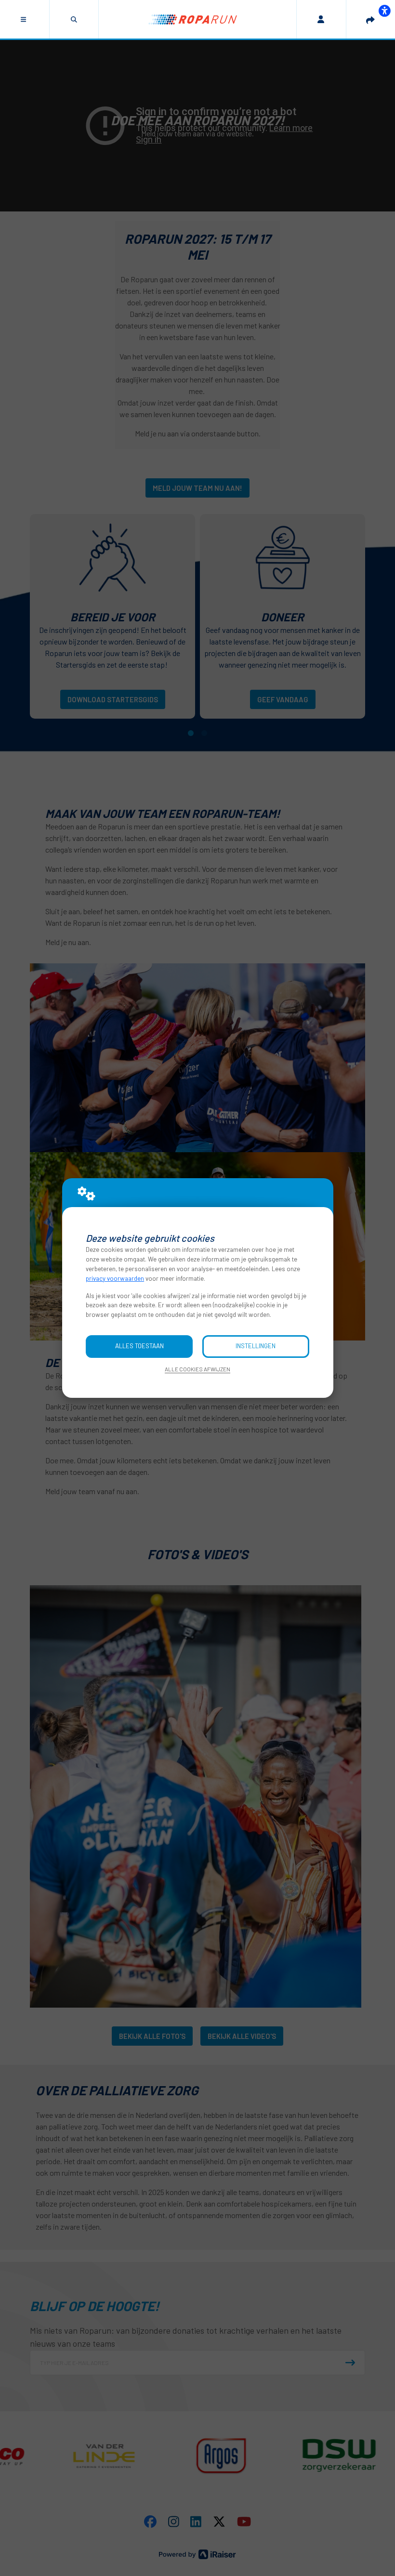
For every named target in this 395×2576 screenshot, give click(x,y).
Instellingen (256, 1346)
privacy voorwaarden (115, 1278)
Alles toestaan (139, 1346)
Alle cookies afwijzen (197, 1369)
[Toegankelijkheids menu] (384, 11)
